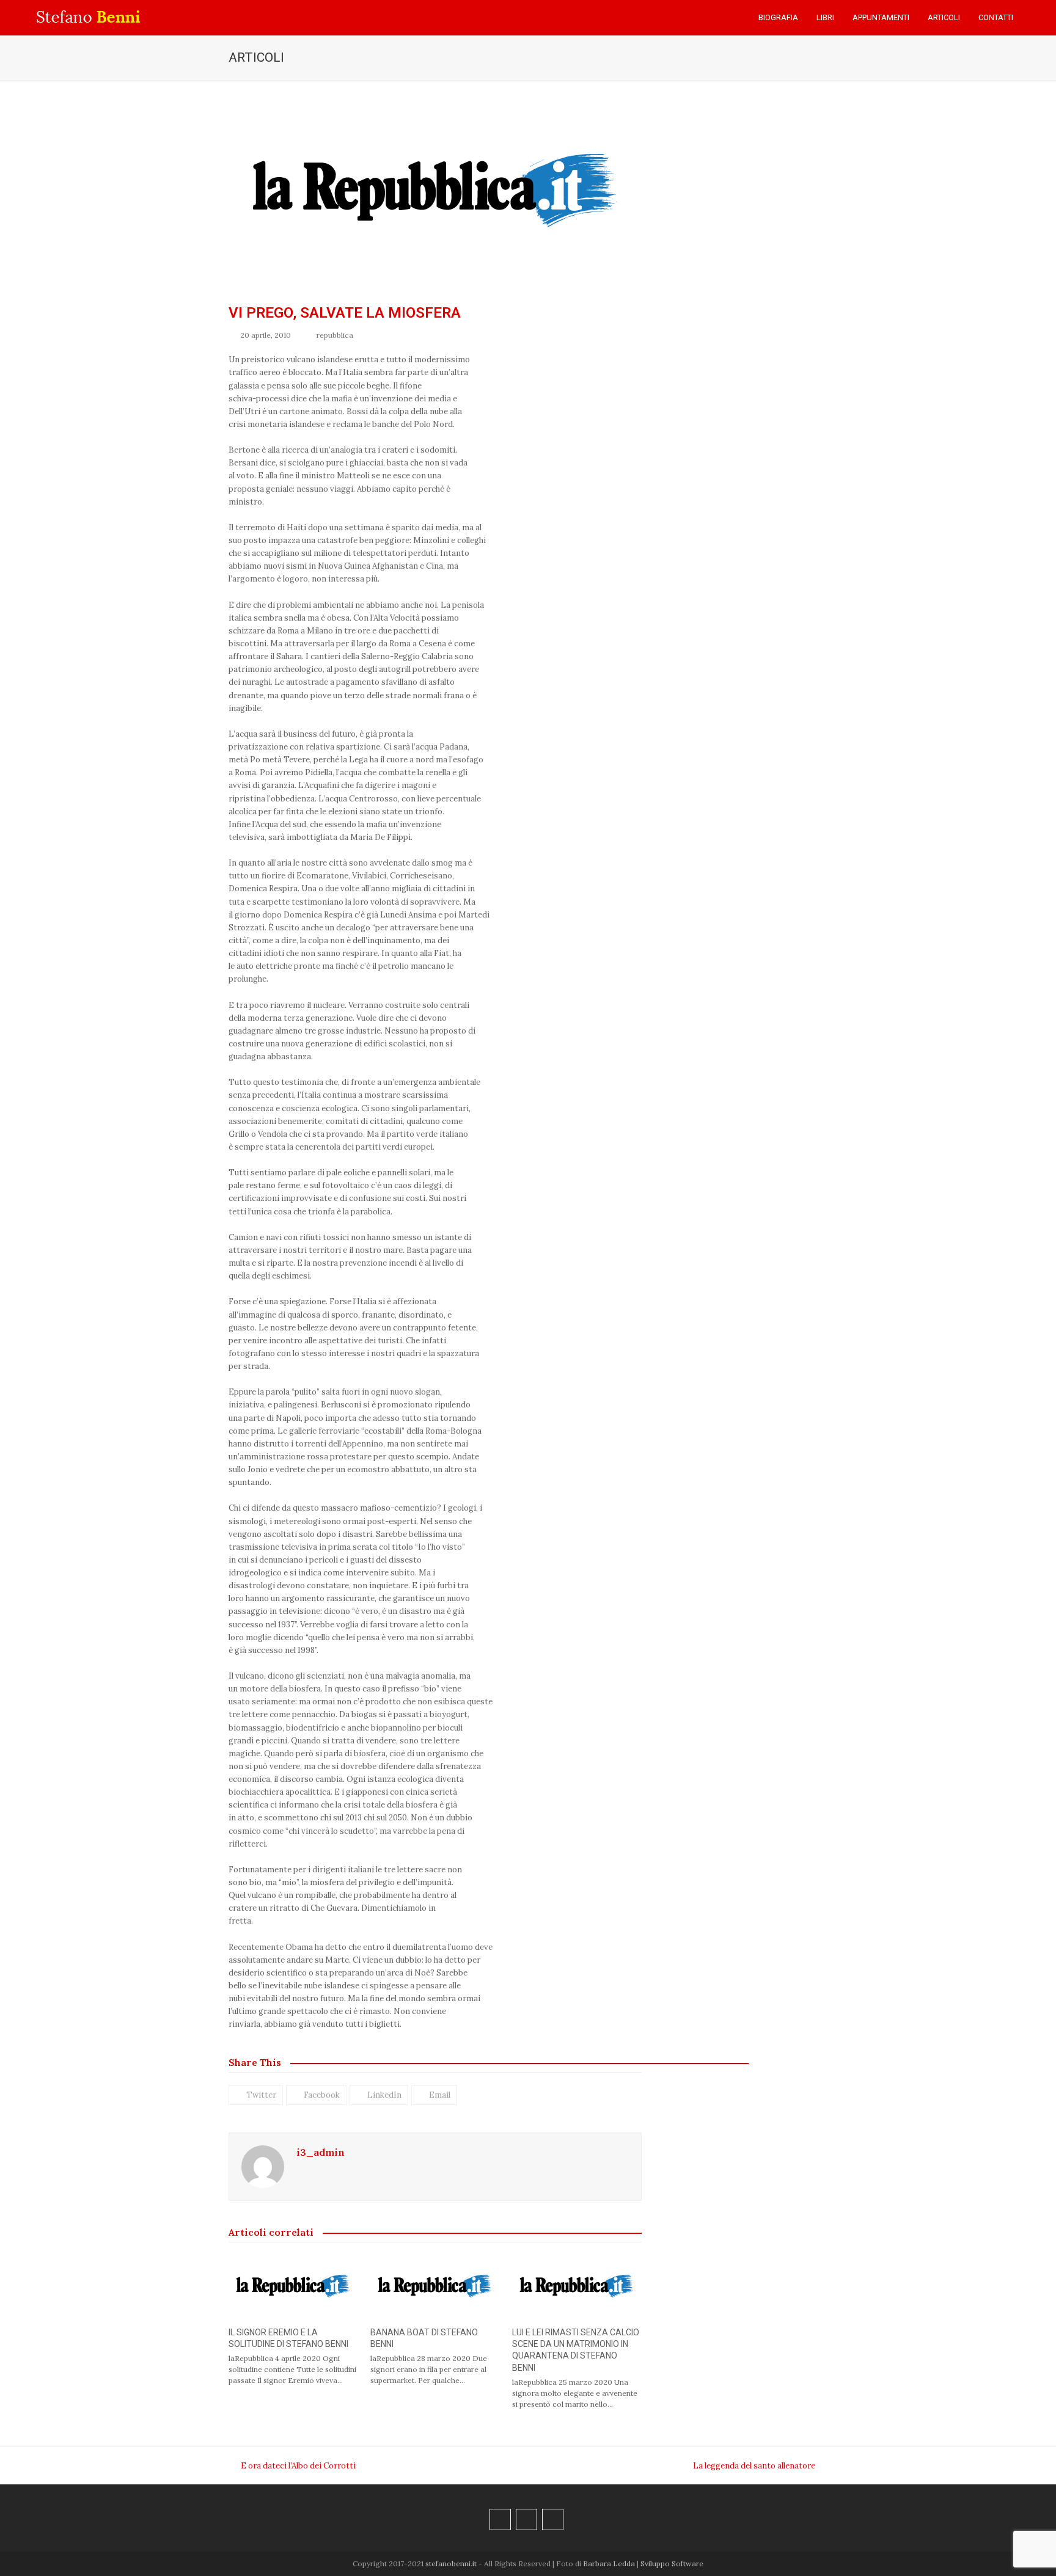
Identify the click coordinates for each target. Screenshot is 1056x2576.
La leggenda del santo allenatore (754, 2466)
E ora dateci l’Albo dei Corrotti (292, 2466)
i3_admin (321, 2152)
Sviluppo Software (672, 2563)
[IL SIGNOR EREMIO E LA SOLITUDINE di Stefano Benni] (293, 2285)
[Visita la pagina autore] (263, 2166)
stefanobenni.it (451, 2563)
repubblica (335, 335)
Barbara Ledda (609, 2563)
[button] (1035, 18)
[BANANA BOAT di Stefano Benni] (435, 2285)
